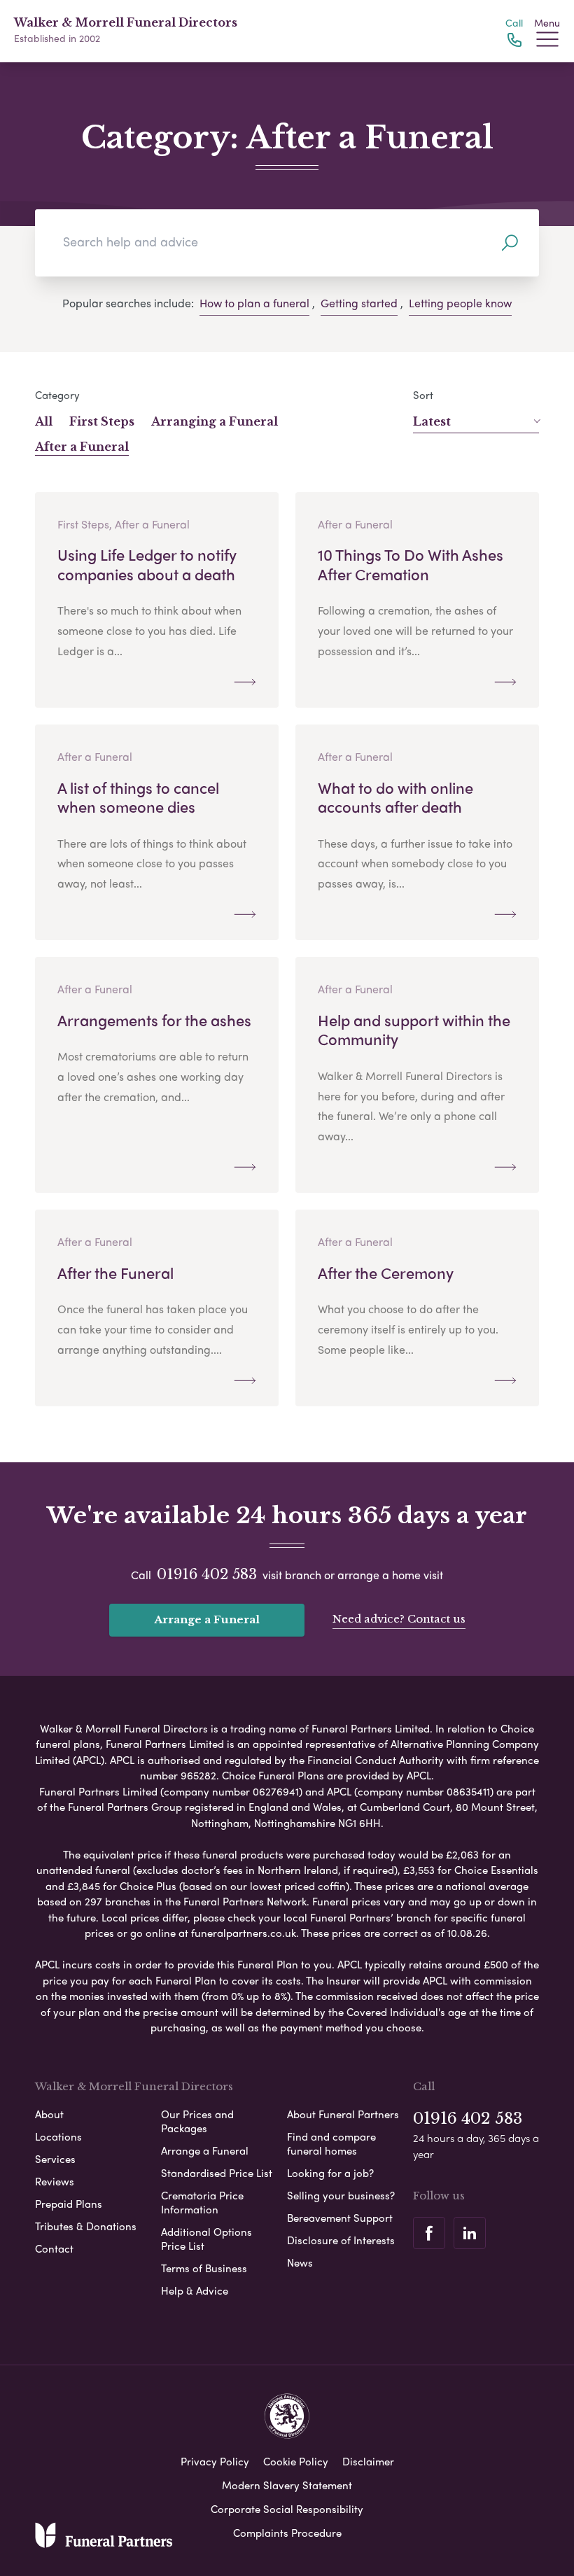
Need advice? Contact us (399, 1619)
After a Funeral (82, 447)
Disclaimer (368, 2461)
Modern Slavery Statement (287, 2485)
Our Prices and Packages (197, 2121)
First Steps (102, 421)
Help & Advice (195, 2290)
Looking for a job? (330, 2173)
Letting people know (460, 303)
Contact (54, 2248)
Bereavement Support (340, 2218)
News (300, 2262)
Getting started (359, 303)
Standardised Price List (217, 2173)
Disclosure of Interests (341, 2240)
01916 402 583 (207, 1574)
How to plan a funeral (254, 303)
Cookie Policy (296, 2461)
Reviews (55, 2181)
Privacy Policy (215, 2461)
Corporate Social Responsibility (287, 2509)
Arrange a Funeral (207, 1619)
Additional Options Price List (206, 2239)
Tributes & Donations (86, 2226)
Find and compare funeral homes (331, 2143)
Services (55, 2159)
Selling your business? (341, 2195)
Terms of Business (204, 2268)
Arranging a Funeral (215, 421)
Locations (58, 2136)
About (49, 2114)
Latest (432, 421)
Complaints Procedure (287, 2533)
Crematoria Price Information (202, 2202)
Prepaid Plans (69, 2204)
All (44, 421)
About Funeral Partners (343, 2114)
